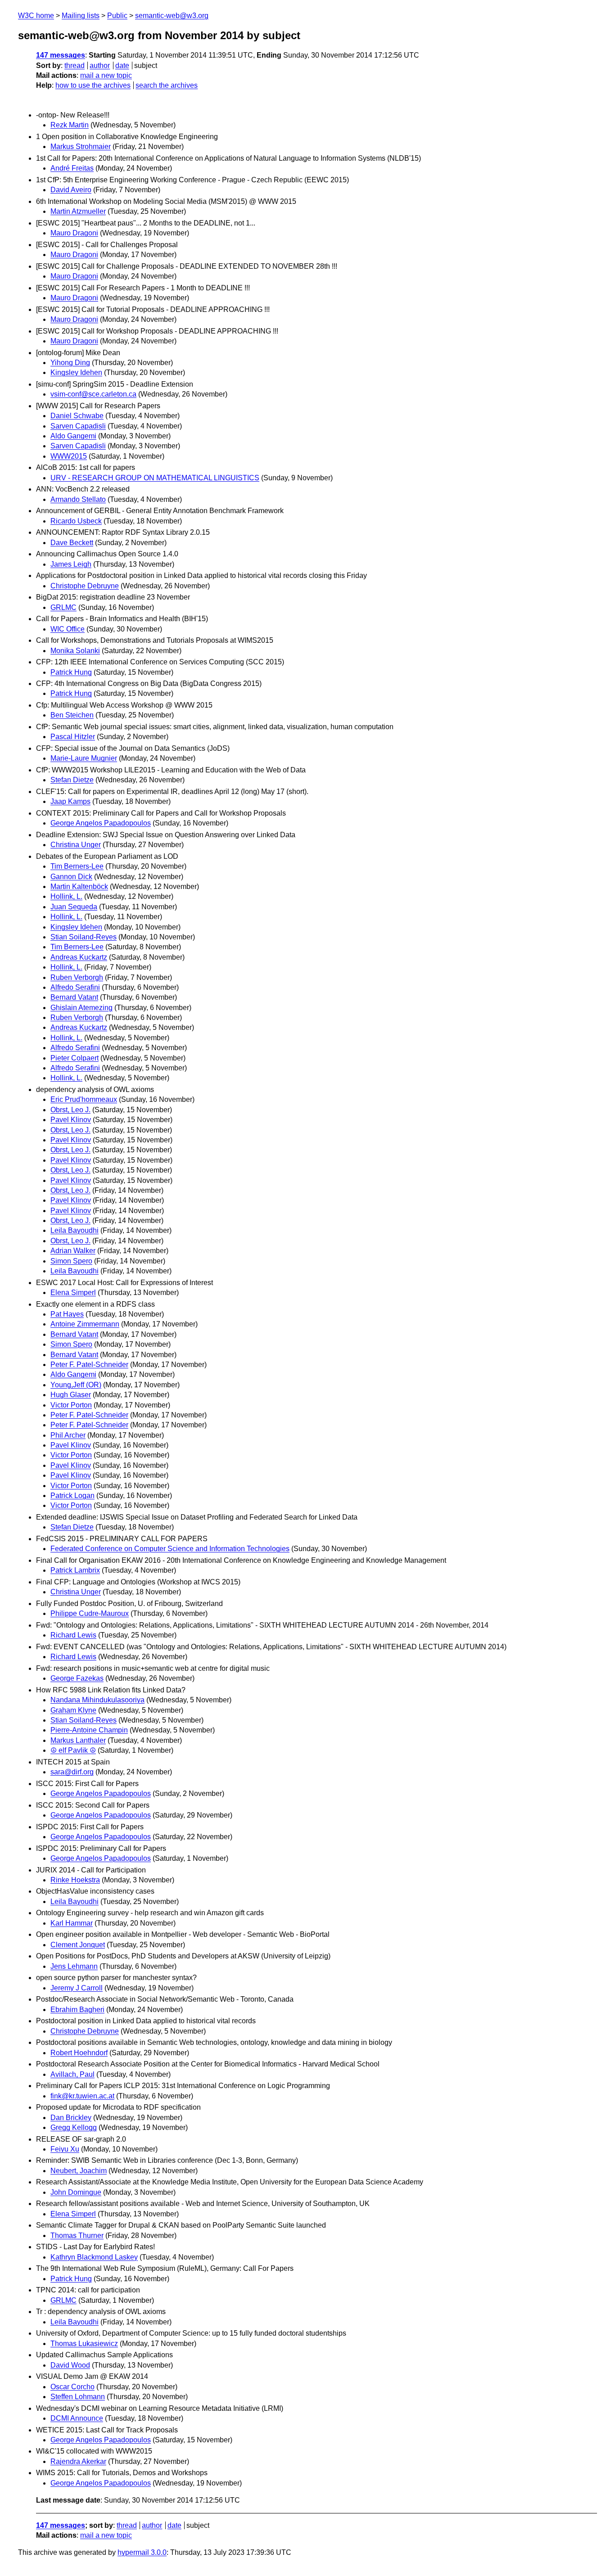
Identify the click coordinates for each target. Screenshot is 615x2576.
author (100, 65)
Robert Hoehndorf (79, 2053)
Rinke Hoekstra (75, 1880)
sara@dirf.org (72, 1772)
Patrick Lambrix (75, 1570)
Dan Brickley (71, 2118)
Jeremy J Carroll (77, 1988)
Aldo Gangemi (73, 436)
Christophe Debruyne (85, 586)
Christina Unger (76, 845)
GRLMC (63, 607)
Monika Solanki (75, 651)
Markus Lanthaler (78, 1740)
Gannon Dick (71, 877)
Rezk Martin (70, 125)
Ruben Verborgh (77, 977)
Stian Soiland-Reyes (84, 937)
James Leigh (71, 564)
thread (75, 65)
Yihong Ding (70, 363)
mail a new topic (106, 75)
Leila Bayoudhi (75, 1230)
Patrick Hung (71, 672)
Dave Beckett (72, 543)
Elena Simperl (73, 1293)
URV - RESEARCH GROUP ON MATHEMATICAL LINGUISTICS (155, 478)
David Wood (70, 2365)
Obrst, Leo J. (70, 1110)
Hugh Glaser (71, 1395)
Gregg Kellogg (74, 2127)
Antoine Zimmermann (85, 1324)
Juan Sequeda (74, 907)
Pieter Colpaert (75, 1058)
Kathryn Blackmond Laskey (94, 2257)
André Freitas (72, 168)
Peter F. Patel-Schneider (89, 1365)
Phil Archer (68, 1435)
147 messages (61, 55)
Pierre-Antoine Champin (89, 1730)
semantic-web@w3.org (172, 16)
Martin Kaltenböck (79, 886)
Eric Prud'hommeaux (84, 1099)
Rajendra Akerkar (78, 2461)
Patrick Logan (72, 1496)
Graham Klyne (73, 1710)
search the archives (167, 85)
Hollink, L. (66, 896)
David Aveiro (71, 190)
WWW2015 (69, 456)
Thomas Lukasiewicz (84, 2344)
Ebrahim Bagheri (77, 2010)
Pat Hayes (67, 1314)
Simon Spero (71, 1261)
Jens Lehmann (74, 1966)
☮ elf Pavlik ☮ (73, 1750)
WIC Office (68, 629)
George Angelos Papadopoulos (101, 823)
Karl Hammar (72, 1923)
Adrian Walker (73, 1251)
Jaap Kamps (70, 801)
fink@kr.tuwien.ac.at (82, 2096)
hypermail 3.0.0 (142, 2552)
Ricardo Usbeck (76, 521)
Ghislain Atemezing (81, 1008)
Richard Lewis (73, 1635)
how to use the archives (93, 85)
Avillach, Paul (72, 2074)
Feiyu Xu (65, 2149)
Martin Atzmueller (78, 211)
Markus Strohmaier (81, 147)
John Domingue (76, 2192)
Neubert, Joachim (79, 2171)
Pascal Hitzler (73, 737)
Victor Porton (71, 1405)
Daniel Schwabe (77, 416)
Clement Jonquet (78, 1945)
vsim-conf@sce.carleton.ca (93, 394)
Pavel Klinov (71, 1120)
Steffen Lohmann (78, 2397)
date (122, 65)
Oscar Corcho (72, 2387)
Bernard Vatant (74, 997)
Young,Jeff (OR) (76, 1385)
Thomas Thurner (77, 2235)
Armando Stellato (78, 499)
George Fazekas (77, 1678)
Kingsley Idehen (76, 372)
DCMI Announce (77, 2418)
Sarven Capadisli (78, 426)
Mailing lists (81, 16)
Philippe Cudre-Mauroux (90, 1613)
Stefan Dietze (72, 780)
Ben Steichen (72, 715)
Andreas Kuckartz (79, 957)
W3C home (36, 16)
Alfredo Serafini (75, 987)
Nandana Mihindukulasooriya (97, 1700)
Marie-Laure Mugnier (84, 758)
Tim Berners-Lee (77, 866)
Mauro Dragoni (74, 233)
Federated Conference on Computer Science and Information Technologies (170, 1549)
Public (117, 16)
